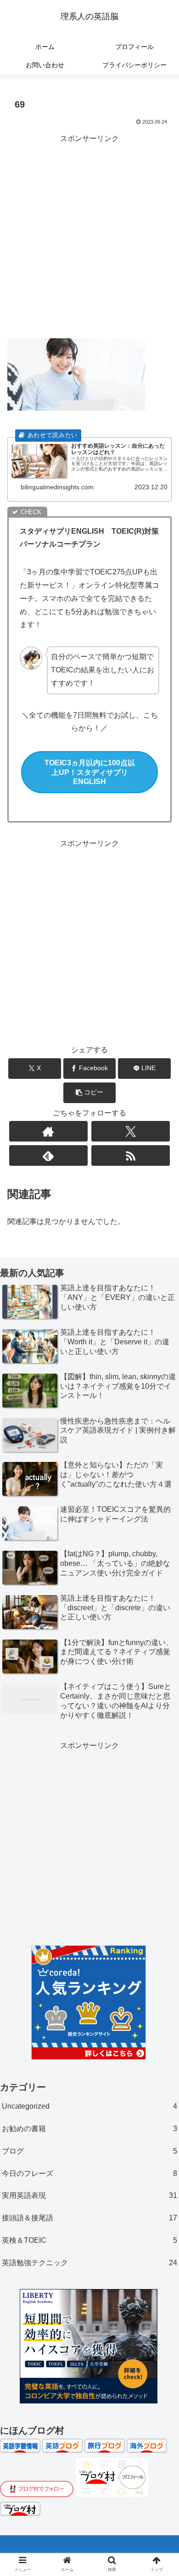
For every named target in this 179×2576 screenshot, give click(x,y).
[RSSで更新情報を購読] (131, 1155)
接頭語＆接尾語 (89, 2218)
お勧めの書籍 (89, 2129)
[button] (90, 1093)
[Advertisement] (89, 234)
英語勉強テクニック (89, 2263)
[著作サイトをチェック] (49, 1131)
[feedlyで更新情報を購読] (49, 1155)
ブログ (89, 2151)
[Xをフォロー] (131, 1131)
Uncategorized (89, 2106)
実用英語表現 (89, 2195)
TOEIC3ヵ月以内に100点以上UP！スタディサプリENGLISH (90, 772)
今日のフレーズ (89, 2173)
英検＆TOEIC (89, 2240)
